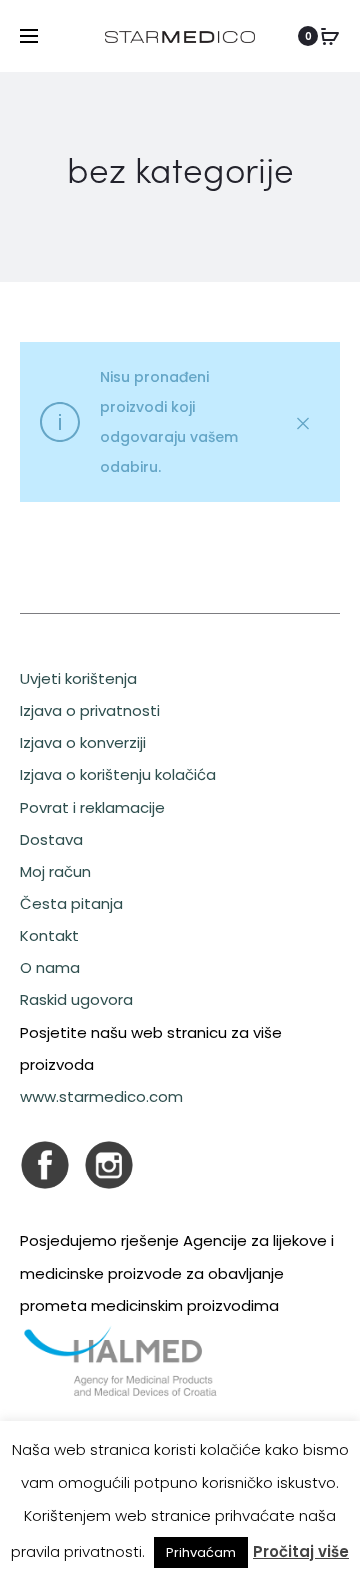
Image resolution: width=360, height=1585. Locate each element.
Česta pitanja (71, 903)
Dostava (51, 839)
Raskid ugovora (76, 999)
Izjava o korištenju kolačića (118, 774)
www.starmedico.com (101, 1096)
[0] (330, 36)
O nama (50, 967)
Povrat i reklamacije (92, 807)
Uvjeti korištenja (78, 678)
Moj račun (55, 871)
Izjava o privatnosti (90, 710)
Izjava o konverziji (83, 742)
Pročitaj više (301, 1551)
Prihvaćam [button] (201, 1552)
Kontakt (49, 935)
